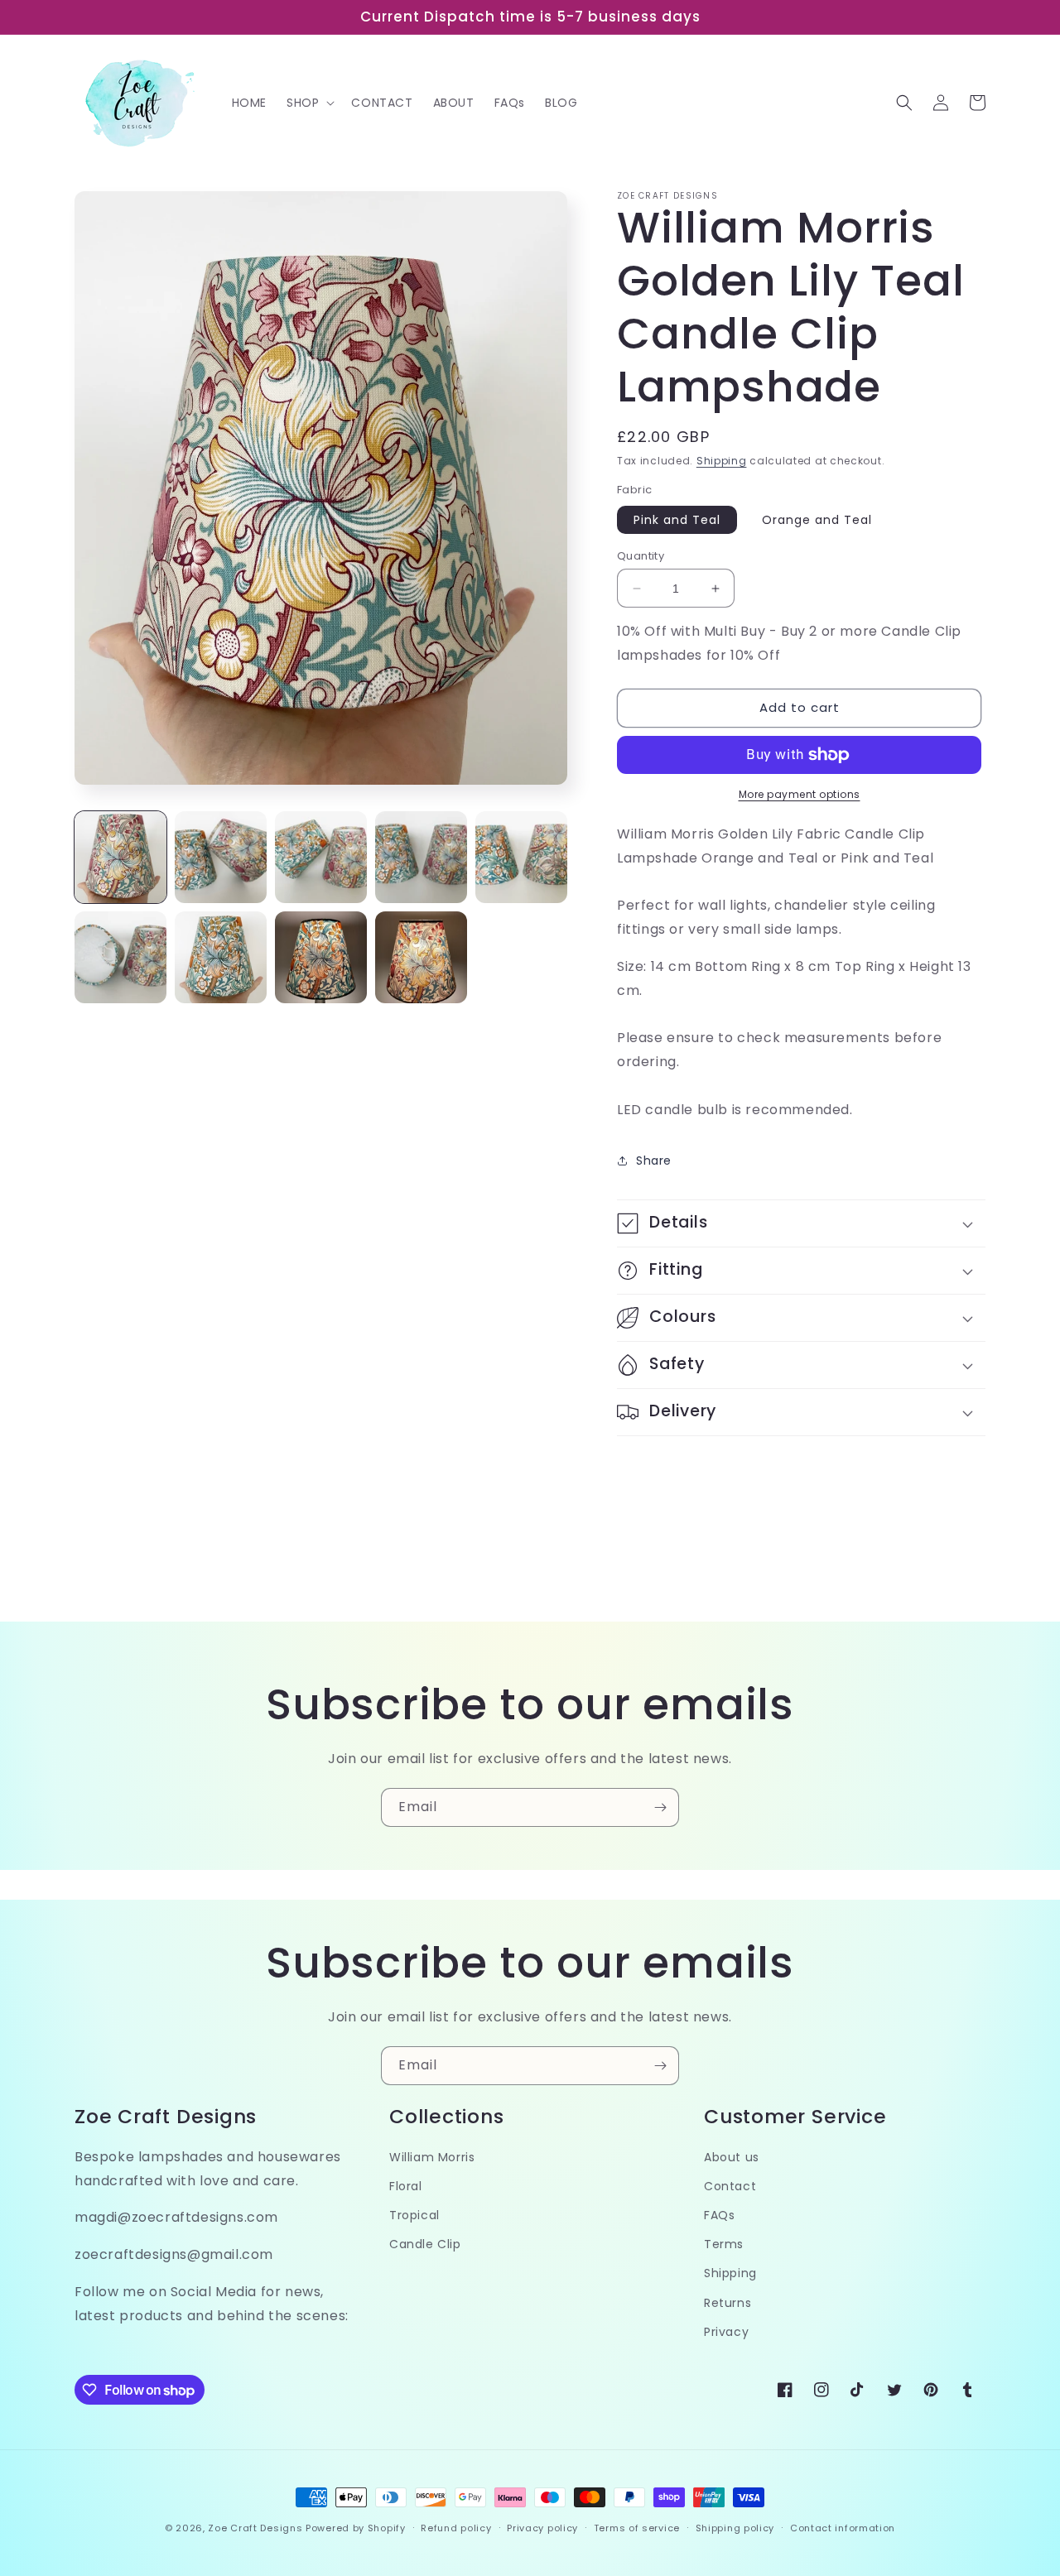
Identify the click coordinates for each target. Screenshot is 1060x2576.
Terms (724, 2244)
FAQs (719, 2215)
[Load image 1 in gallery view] (120, 857)
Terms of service (637, 2528)
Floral (406, 2186)
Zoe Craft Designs (255, 2528)
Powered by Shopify (356, 2528)
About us (732, 2157)
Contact (730, 2186)
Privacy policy (542, 2528)
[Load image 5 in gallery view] (521, 857)
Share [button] (654, 1161)
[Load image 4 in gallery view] (421, 857)
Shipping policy (735, 2528)
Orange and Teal (817, 520)
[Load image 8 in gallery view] (321, 957)
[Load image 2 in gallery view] (221, 857)
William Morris (432, 2157)
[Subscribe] (660, 1807)
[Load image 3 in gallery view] (321, 857)
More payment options (800, 794)
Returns (728, 2303)
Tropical (414, 2215)
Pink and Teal (677, 520)
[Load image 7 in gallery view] (221, 957)
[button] (309, 103)
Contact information (843, 2528)
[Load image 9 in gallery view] (421, 957)
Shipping (722, 461)
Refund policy (456, 2528)
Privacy (726, 2332)
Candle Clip (425, 2244)
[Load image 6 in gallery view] (120, 957)
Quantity (641, 556)
